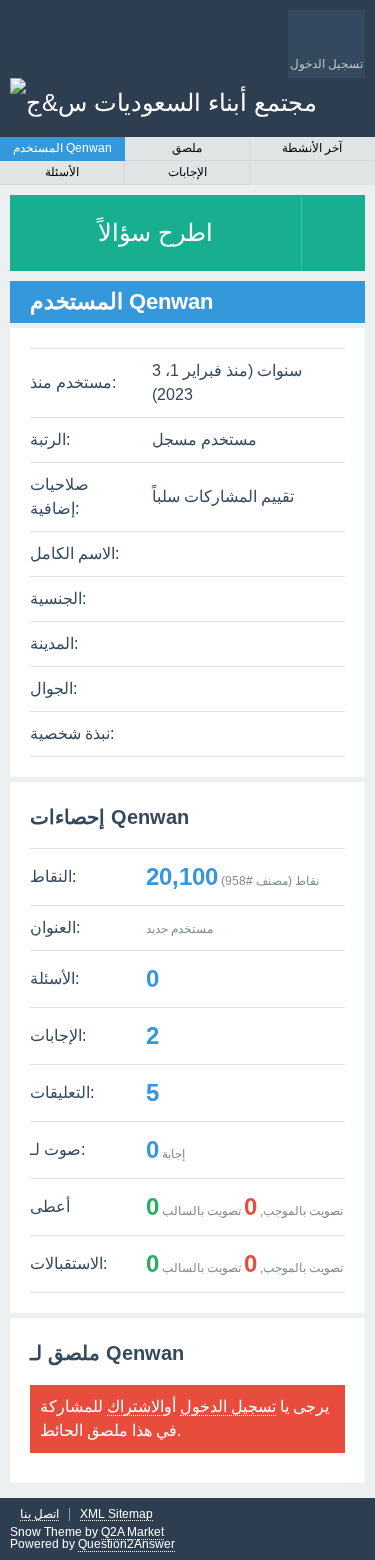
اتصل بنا (39, 1514)
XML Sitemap (116, 1514)
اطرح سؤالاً (155, 232)
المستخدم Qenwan (62, 148)
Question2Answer (126, 1544)
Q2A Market (132, 1532)
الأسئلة (62, 172)
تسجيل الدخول (228, 1406)
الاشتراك (135, 1406)
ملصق (187, 148)
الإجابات (187, 172)
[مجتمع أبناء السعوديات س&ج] (163, 102)
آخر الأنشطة (312, 148)
